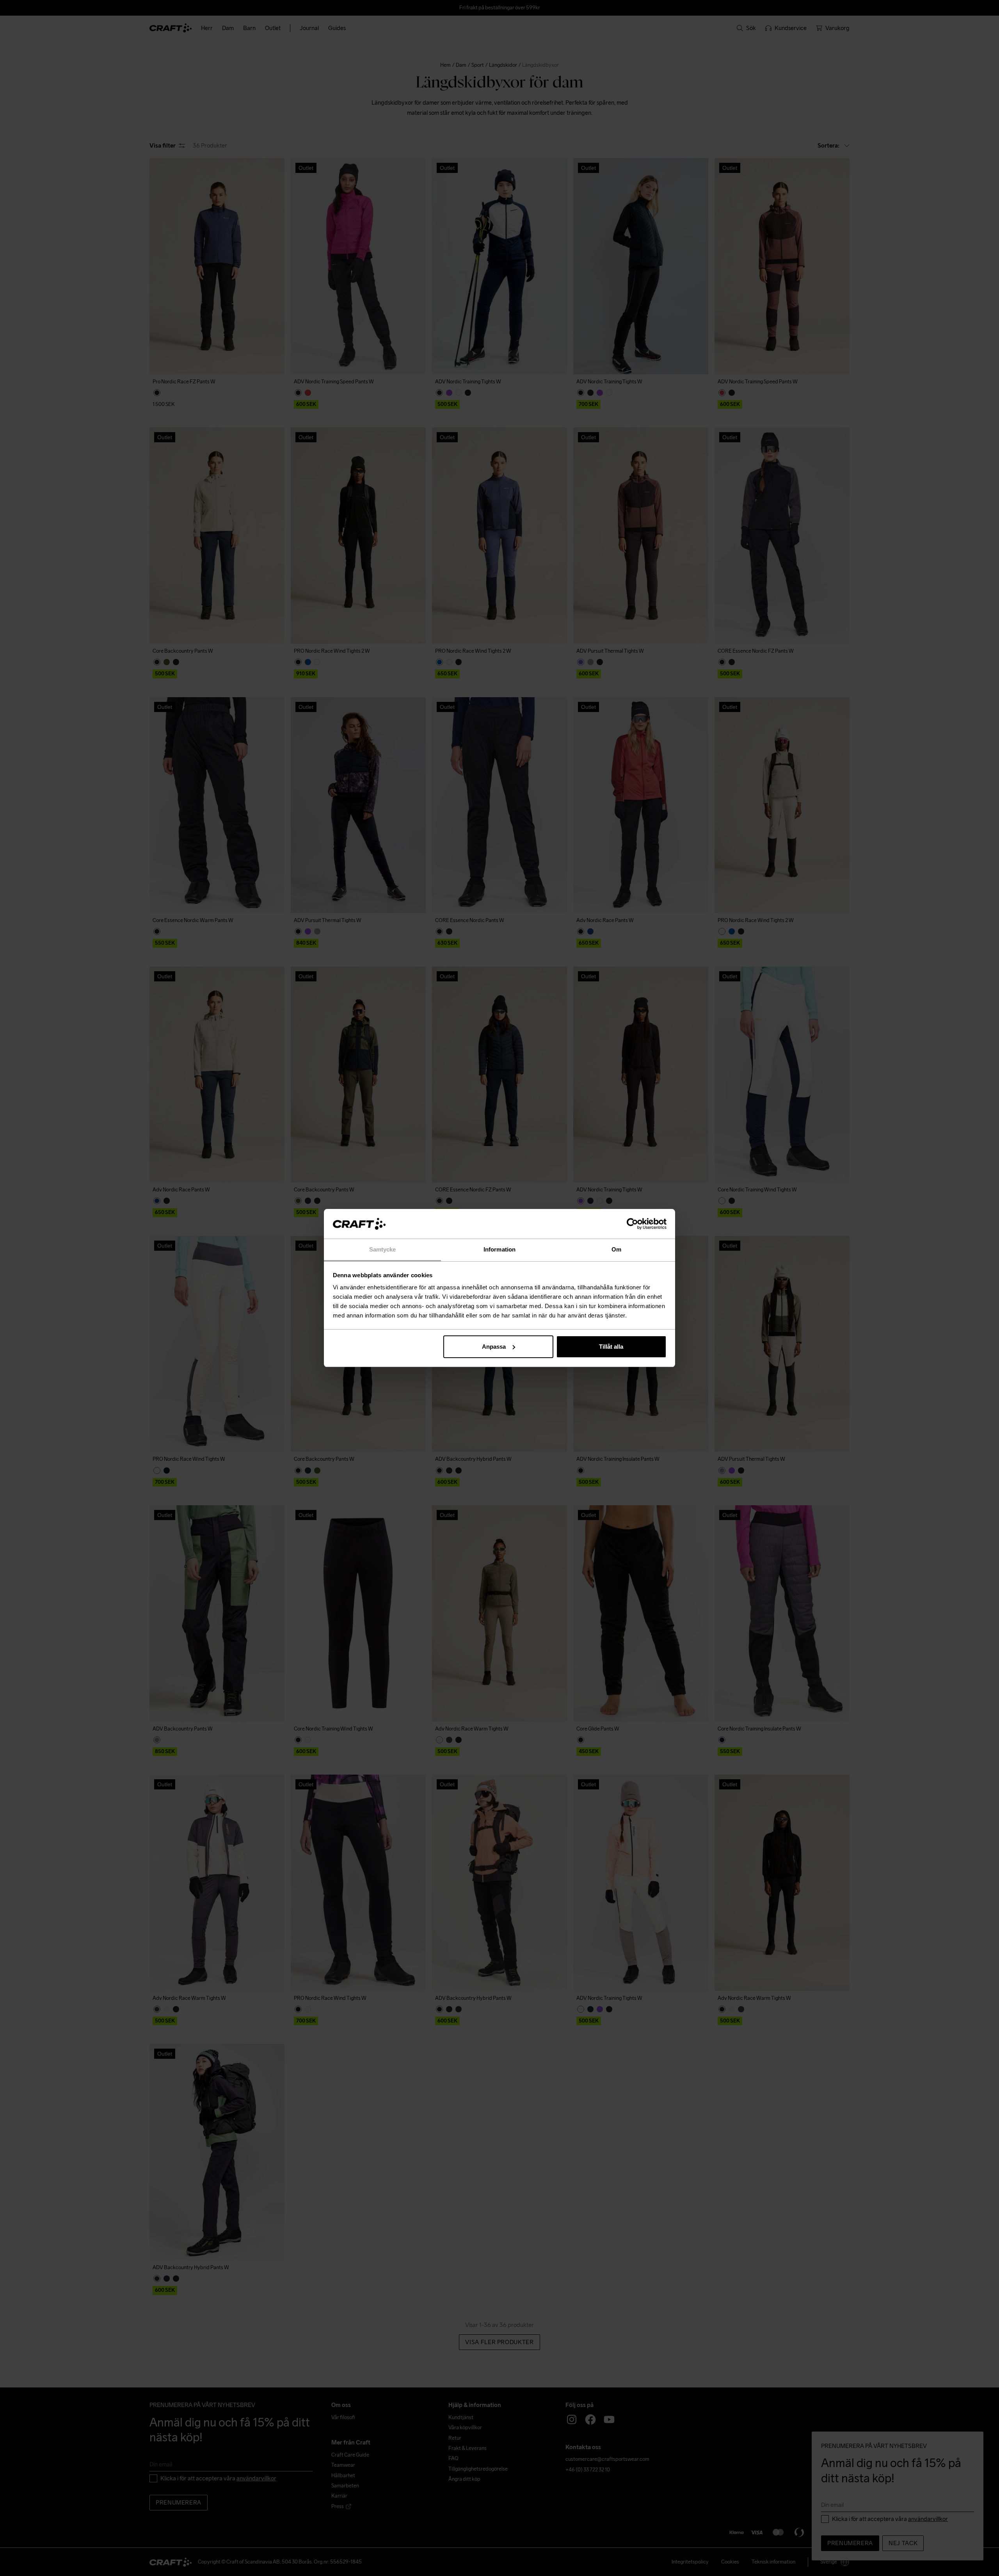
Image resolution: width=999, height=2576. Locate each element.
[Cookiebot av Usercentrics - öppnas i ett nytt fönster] (632, 1224)
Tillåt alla (611, 1347)
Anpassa (494, 1347)
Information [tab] (499, 1249)
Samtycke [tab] (383, 1249)
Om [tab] (616, 1249)
